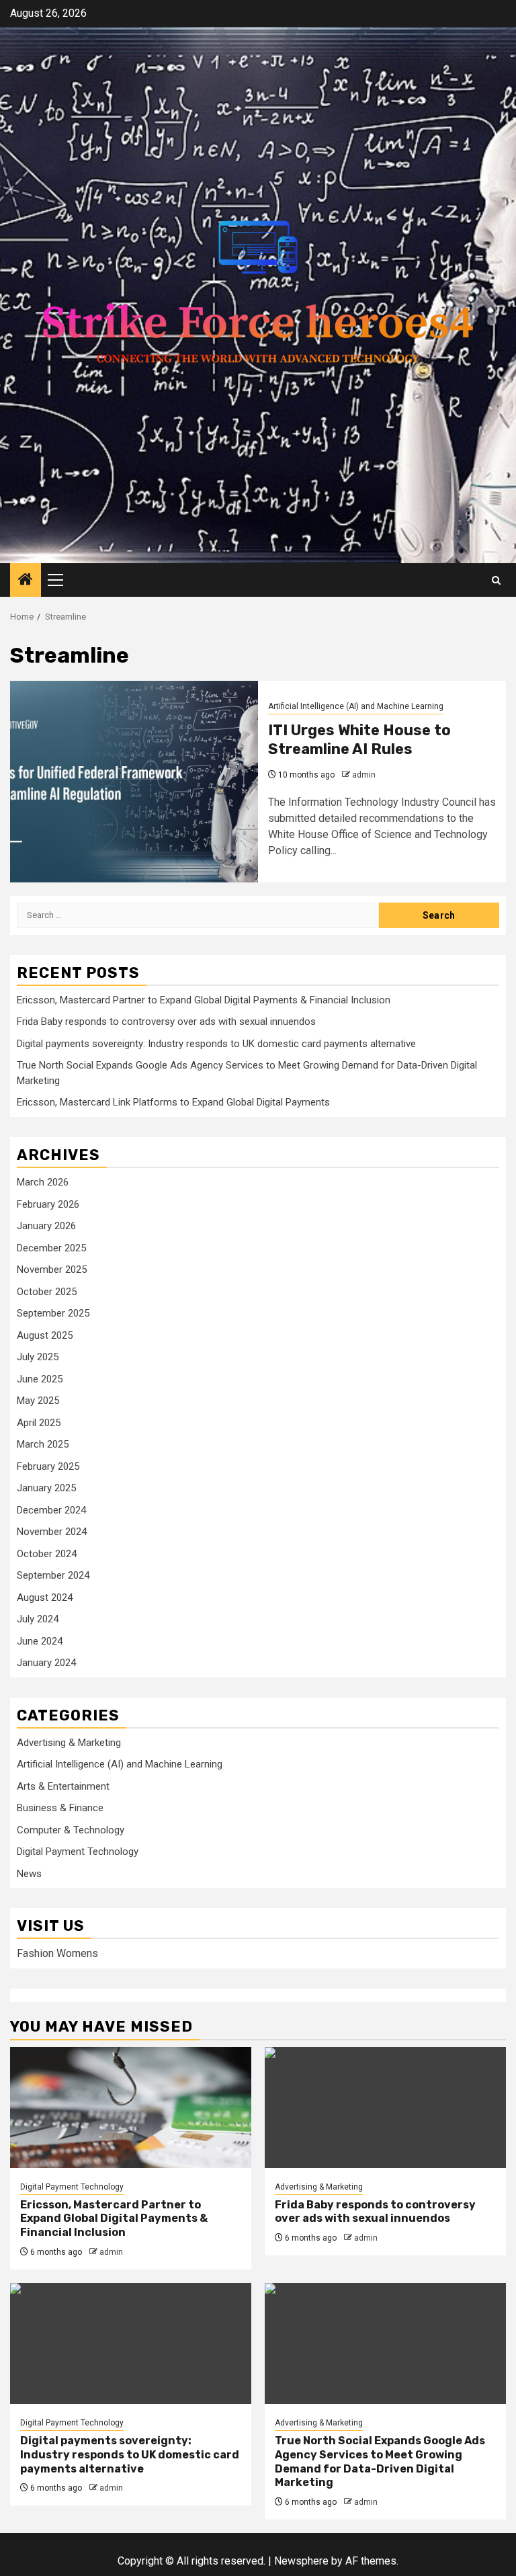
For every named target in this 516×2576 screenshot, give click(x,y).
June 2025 (40, 1379)
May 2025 (38, 1401)
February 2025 (48, 1466)
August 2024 (45, 1597)
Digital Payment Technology (78, 1852)
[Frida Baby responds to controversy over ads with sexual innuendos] (385, 2108)
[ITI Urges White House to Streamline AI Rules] (134, 782)
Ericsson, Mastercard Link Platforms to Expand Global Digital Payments (173, 1102)
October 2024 (47, 1554)
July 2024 (38, 1619)
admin (364, 775)
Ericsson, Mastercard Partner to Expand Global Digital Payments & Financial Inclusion (204, 1000)
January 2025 (46, 1488)
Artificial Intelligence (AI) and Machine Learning (356, 706)
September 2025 (53, 1313)
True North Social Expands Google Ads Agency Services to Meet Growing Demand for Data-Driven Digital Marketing (380, 2461)
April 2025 (39, 1423)
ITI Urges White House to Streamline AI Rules (359, 740)
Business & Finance (60, 1808)
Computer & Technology (71, 1830)
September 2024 (53, 1575)
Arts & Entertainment (63, 1786)
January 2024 (46, 1663)
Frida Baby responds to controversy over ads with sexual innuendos (166, 1022)
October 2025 (47, 1292)
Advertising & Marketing (69, 1743)
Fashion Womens (57, 1953)
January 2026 (46, 1226)
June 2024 (40, 1641)
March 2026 (43, 1182)
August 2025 (45, 1335)
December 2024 (51, 1510)
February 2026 (48, 1204)
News (29, 1874)
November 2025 (52, 1270)
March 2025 (43, 1444)
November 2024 (52, 1532)
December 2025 (51, 1248)
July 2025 (38, 1357)
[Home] (26, 581)
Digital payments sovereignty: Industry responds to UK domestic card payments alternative (216, 1044)
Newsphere (301, 2561)
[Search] (496, 580)
